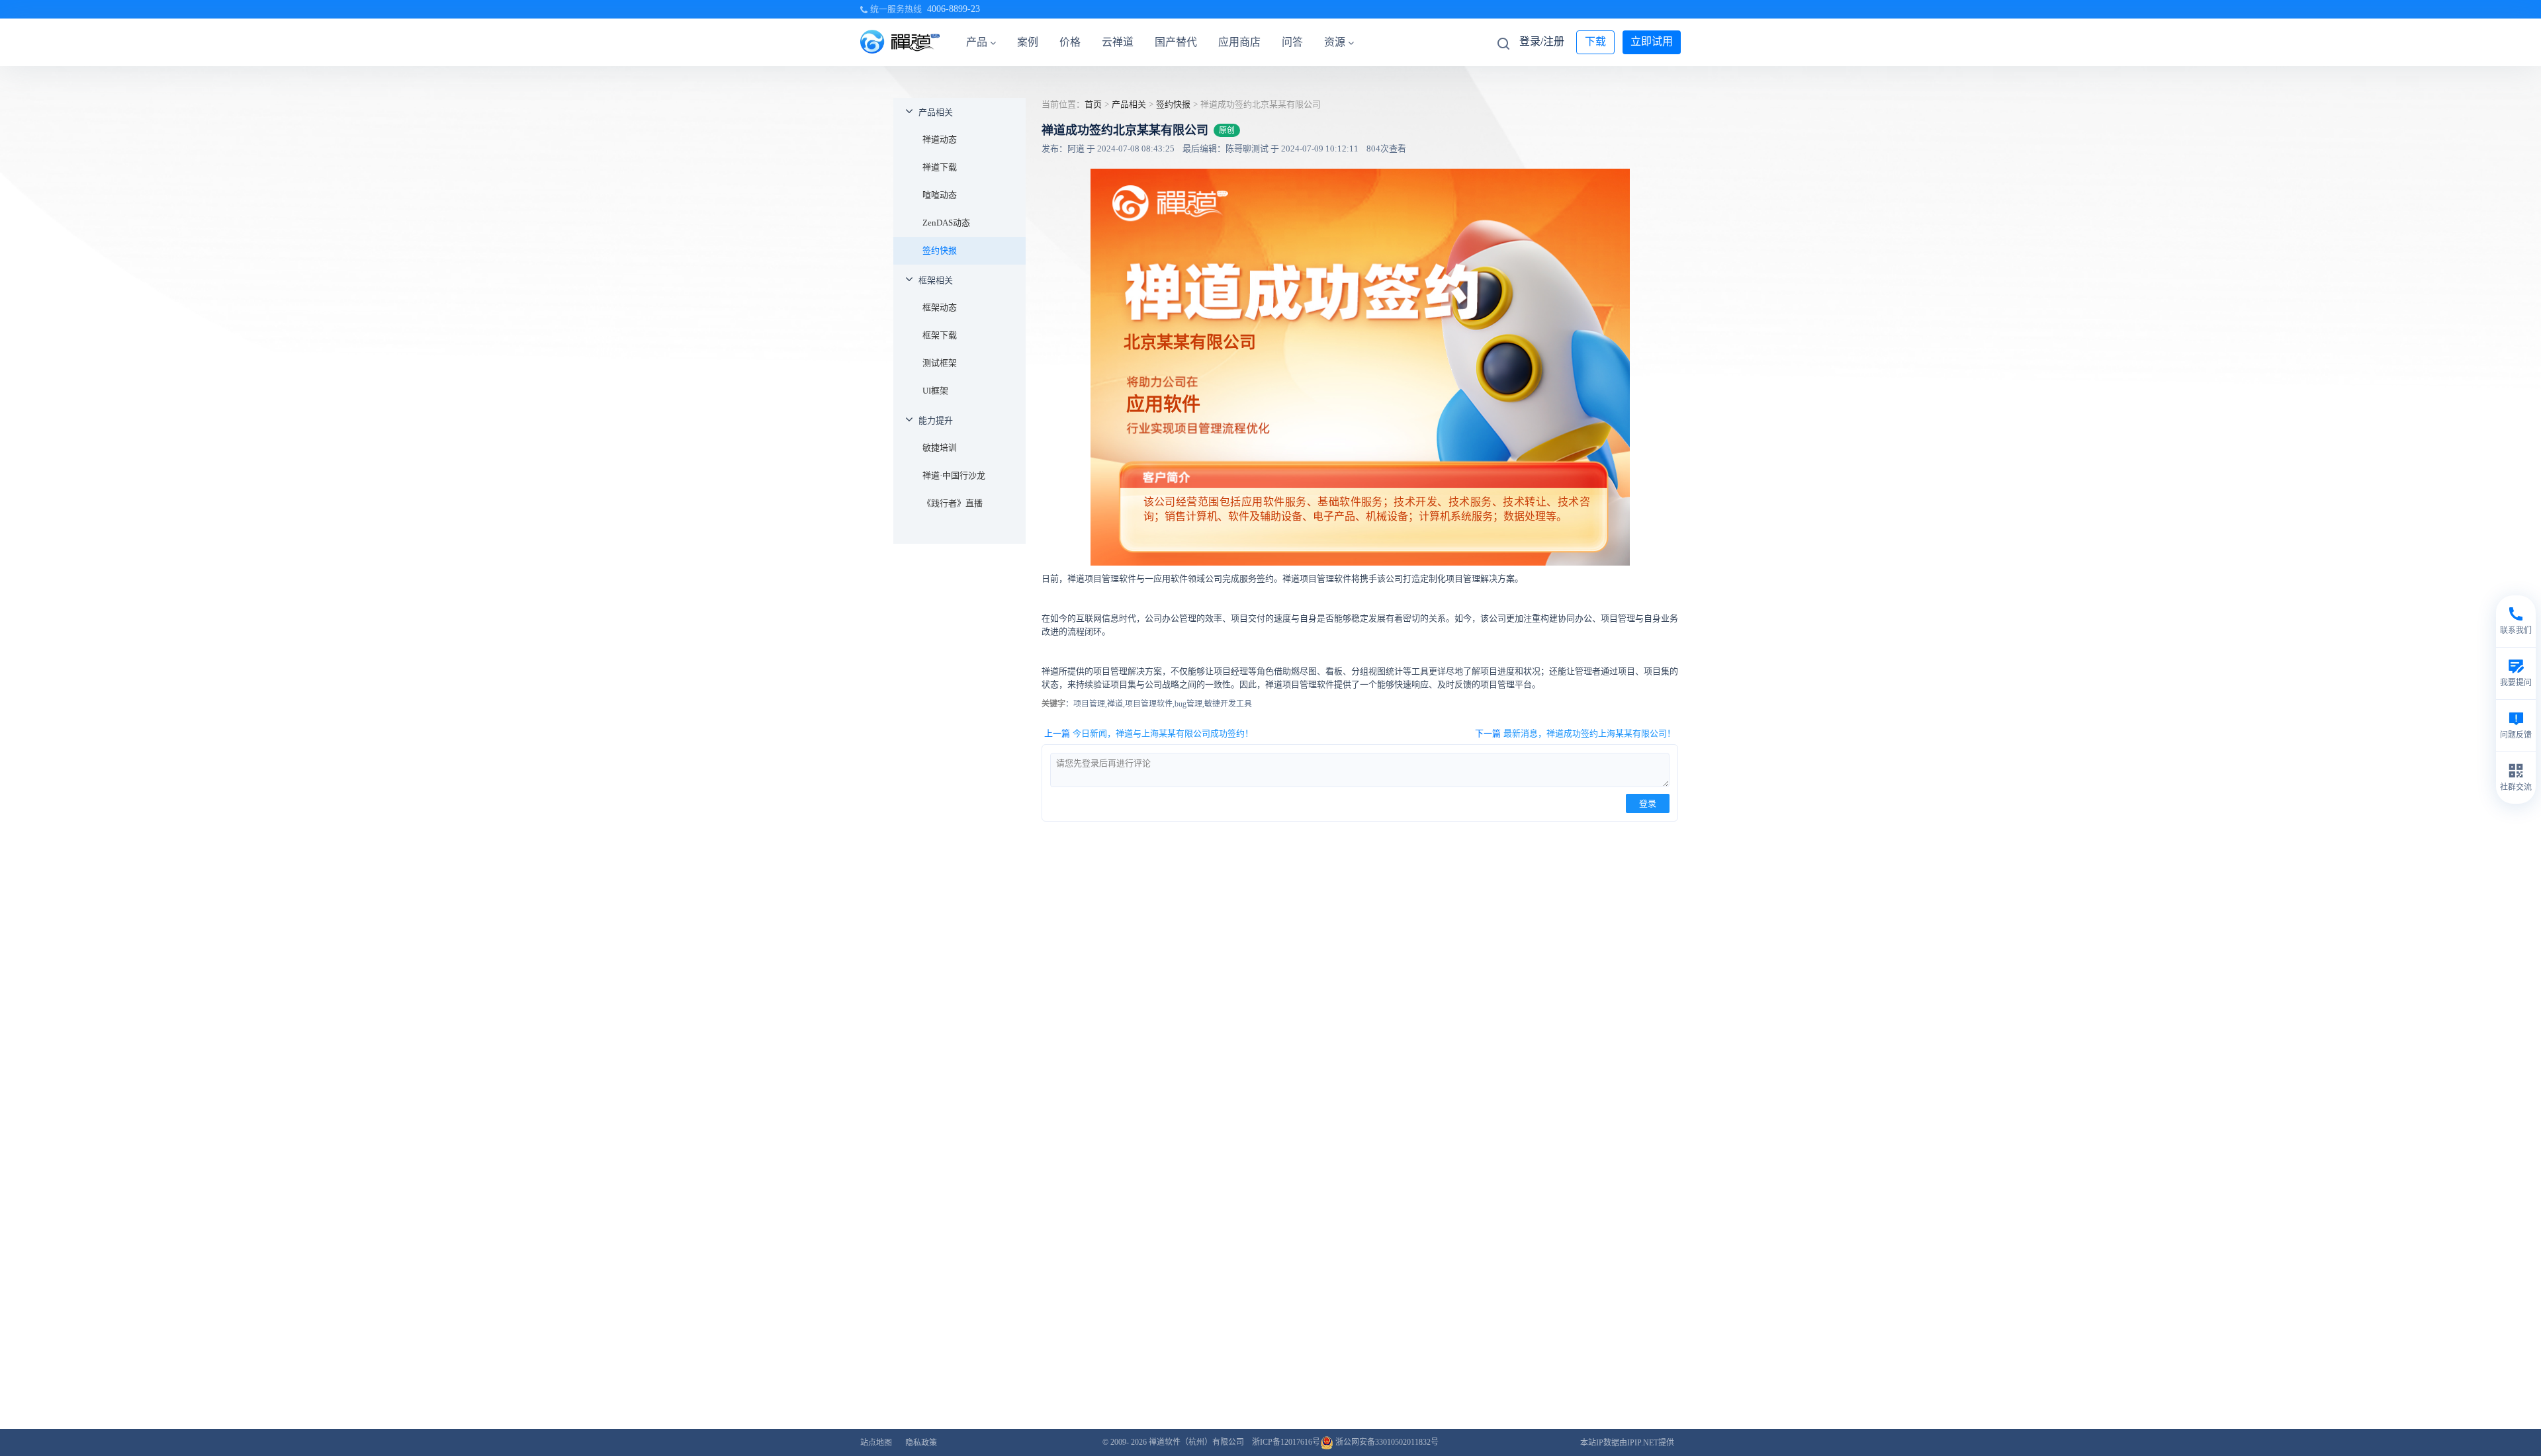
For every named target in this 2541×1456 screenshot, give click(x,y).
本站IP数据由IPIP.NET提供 (1627, 1443)
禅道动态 (940, 139)
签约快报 (940, 250)
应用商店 (1239, 42)
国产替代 (1176, 42)
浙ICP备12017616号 (1286, 1442)
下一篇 (1575, 733)
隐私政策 (921, 1443)
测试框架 (940, 363)
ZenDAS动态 (946, 223)
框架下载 (940, 335)
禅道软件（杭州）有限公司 (1196, 1442)
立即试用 (1652, 41)
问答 (1292, 42)
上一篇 (1149, 733)
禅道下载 (940, 167)
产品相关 (936, 112)
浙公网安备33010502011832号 (1386, 1442)
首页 (1093, 104)
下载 (1595, 41)
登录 (1648, 803)
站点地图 (876, 1443)
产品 (977, 42)
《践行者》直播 (953, 503)
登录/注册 (1542, 41)
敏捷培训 (940, 448)
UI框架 (935, 391)
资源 (1335, 42)
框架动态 (940, 307)
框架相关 (936, 280)
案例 (1028, 42)
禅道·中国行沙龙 (954, 475)
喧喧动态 (940, 195)
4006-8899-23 (954, 9)
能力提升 (936, 420)
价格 (1070, 42)
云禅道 (1118, 42)
